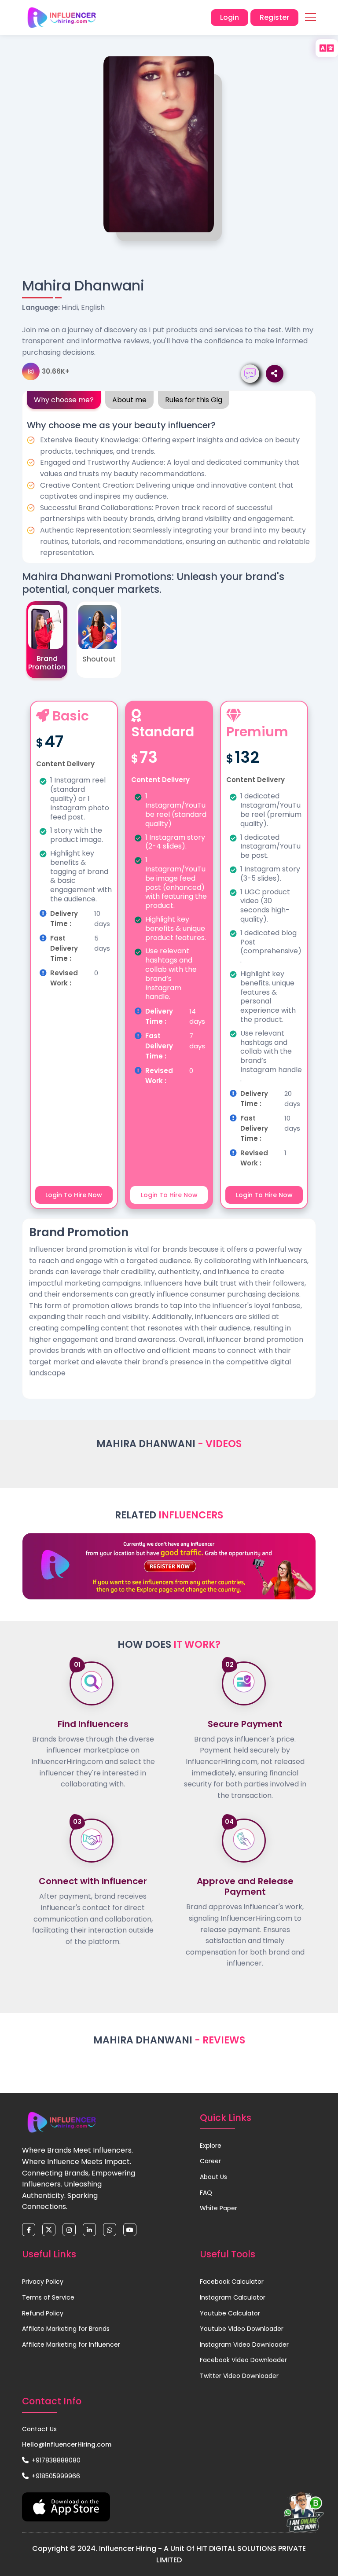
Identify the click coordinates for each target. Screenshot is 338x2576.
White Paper (219, 2208)
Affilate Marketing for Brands (66, 2329)
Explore (211, 2146)
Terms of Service (48, 2297)
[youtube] (130, 2230)
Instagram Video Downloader (244, 2344)
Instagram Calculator (233, 2297)
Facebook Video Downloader (243, 2360)
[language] (327, 48)
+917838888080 (55, 2460)
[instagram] (69, 2230)
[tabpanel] (169, 487)
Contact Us (39, 2429)
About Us (213, 2177)
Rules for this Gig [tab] (194, 400)
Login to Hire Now (74, 1195)
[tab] (47, 640)
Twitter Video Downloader (239, 2376)
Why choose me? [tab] (64, 400)
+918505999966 (55, 2476)
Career (210, 2161)
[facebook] (29, 2230)
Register (274, 17)
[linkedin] (89, 2230)
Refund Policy (43, 2313)
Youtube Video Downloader (242, 2329)
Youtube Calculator (230, 2313)
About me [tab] (129, 400)
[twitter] (49, 2230)
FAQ (206, 2193)
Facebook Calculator (232, 2282)
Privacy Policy (43, 2282)
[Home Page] (62, 18)
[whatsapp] (110, 2230)
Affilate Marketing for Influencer (71, 2344)
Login (230, 17)
